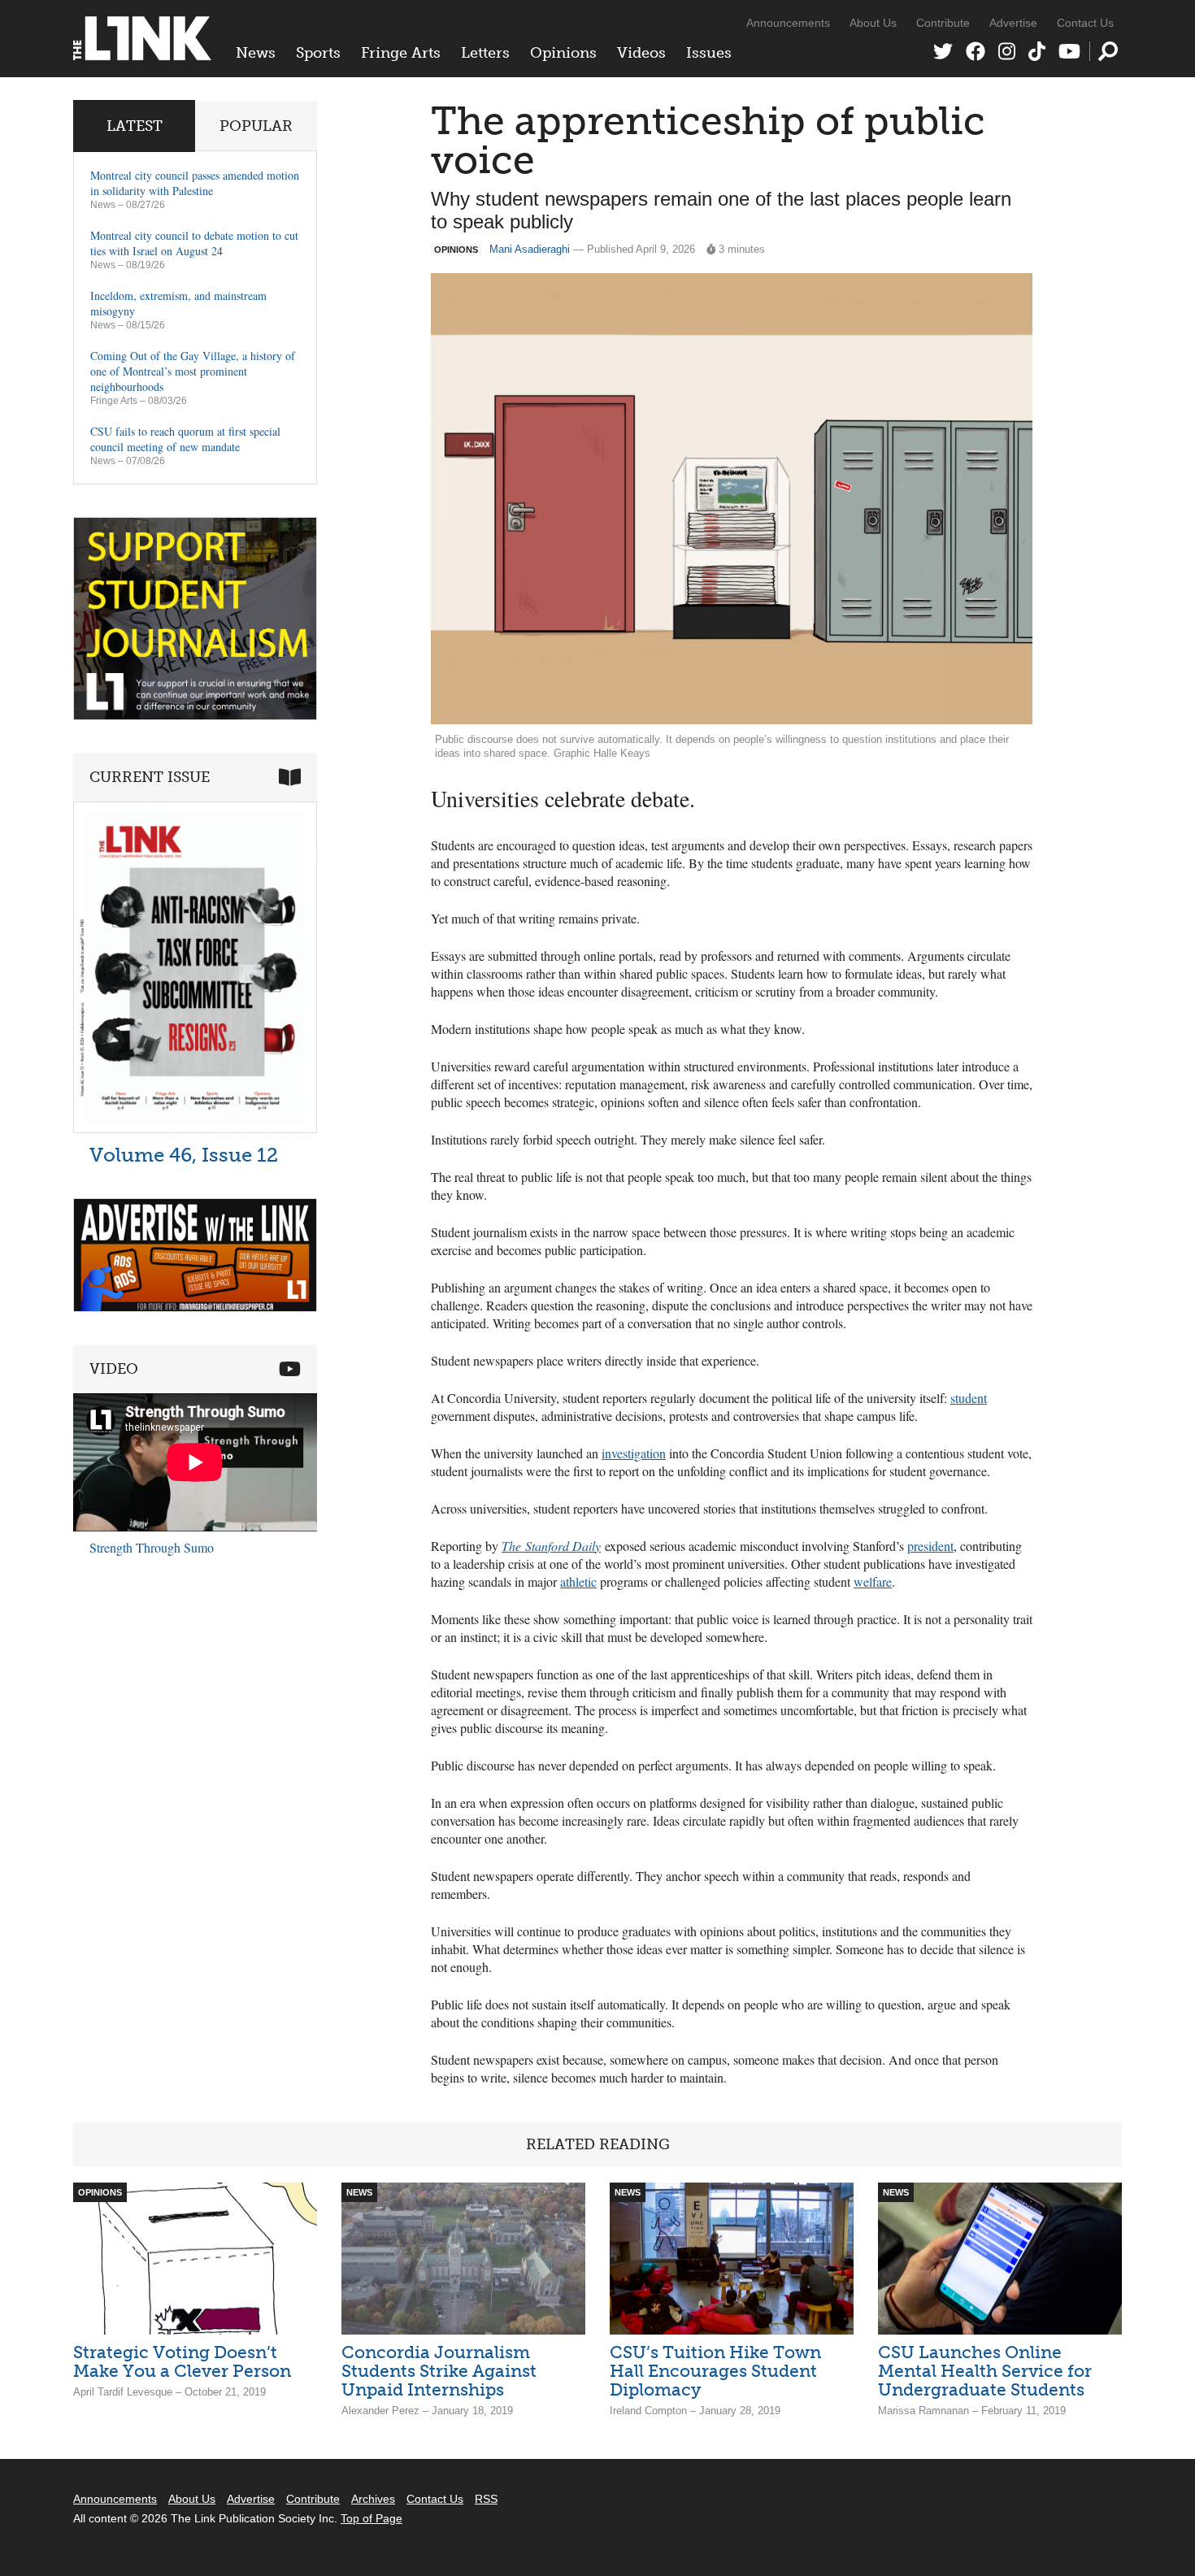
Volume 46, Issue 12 (184, 1155)
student (969, 1398)
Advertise (1013, 23)
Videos (641, 53)
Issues (709, 53)
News (256, 53)
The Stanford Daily (551, 1546)
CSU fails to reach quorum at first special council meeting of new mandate (185, 439)
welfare (873, 1581)
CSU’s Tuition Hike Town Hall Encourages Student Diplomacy (715, 2371)
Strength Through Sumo (152, 1547)
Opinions (563, 53)
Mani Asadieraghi (530, 249)
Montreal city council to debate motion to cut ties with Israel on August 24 (194, 243)
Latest (135, 126)
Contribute (943, 23)
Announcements (788, 23)
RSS (486, 2499)
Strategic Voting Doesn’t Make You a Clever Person (182, 2361)
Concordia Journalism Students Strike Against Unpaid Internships (439, 2371)
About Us (873, 23)
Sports (318, 53)
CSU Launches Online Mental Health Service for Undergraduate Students (985, 2371)
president (930, 1546)
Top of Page (372, 2518)
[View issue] (195, 1129)
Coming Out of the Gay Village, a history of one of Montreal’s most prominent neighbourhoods (193, 371)
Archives (373, 2499)
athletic (578, 1581)
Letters (485, 53)
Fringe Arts (401, 53)
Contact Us (1085, 23)
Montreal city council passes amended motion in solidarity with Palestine (195, 183)
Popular (256, 126)
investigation (634, 1453)
